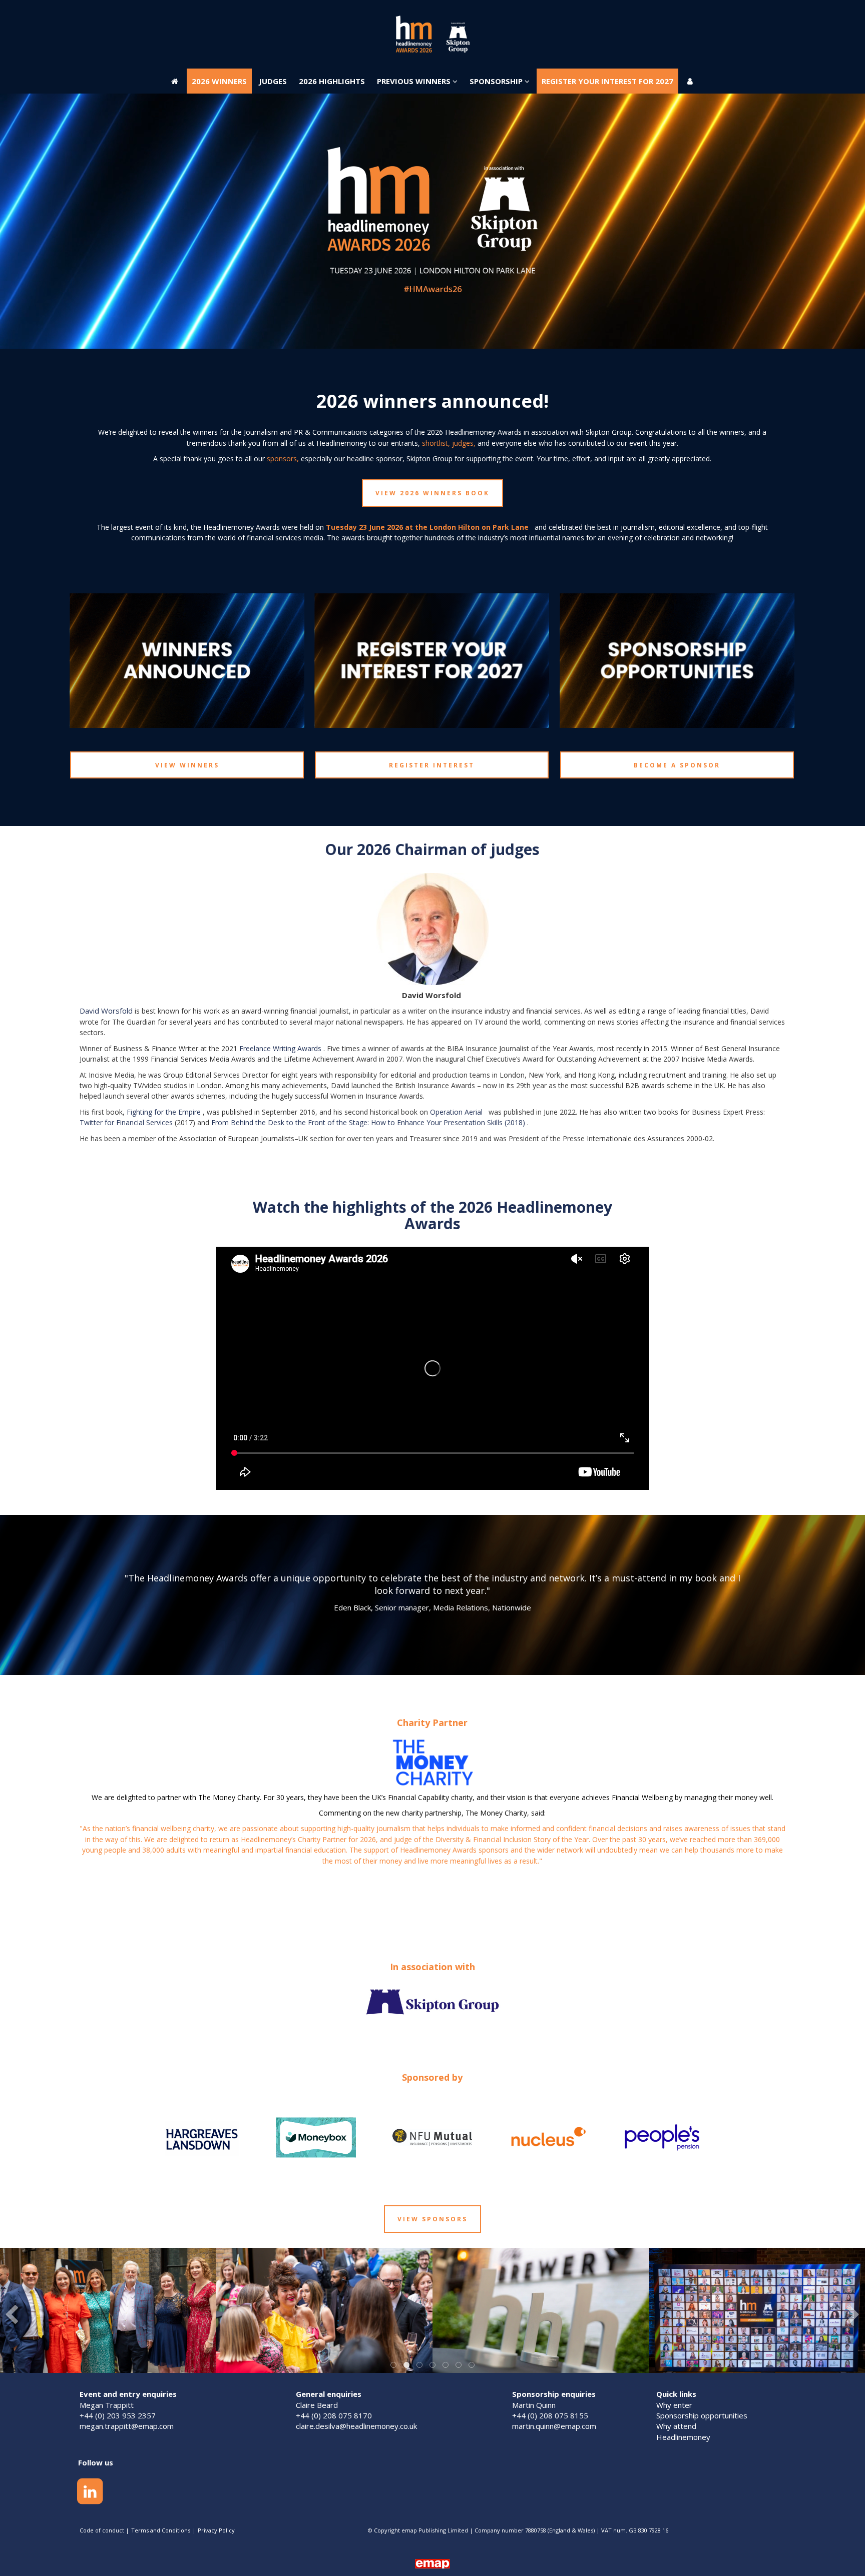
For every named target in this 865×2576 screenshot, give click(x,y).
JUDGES (273, 13)
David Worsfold (106, 1011)
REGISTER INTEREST (432, 765)
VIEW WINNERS (187, 765)
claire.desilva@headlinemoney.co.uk (356, 2426)
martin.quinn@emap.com (554, 2426)
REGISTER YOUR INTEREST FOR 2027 (607, 13)
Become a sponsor (677, 765)
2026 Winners (219, 13)
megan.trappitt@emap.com (127, 2426)
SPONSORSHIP (497, 13)
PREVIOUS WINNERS (415, 13)
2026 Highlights (332, 13)
